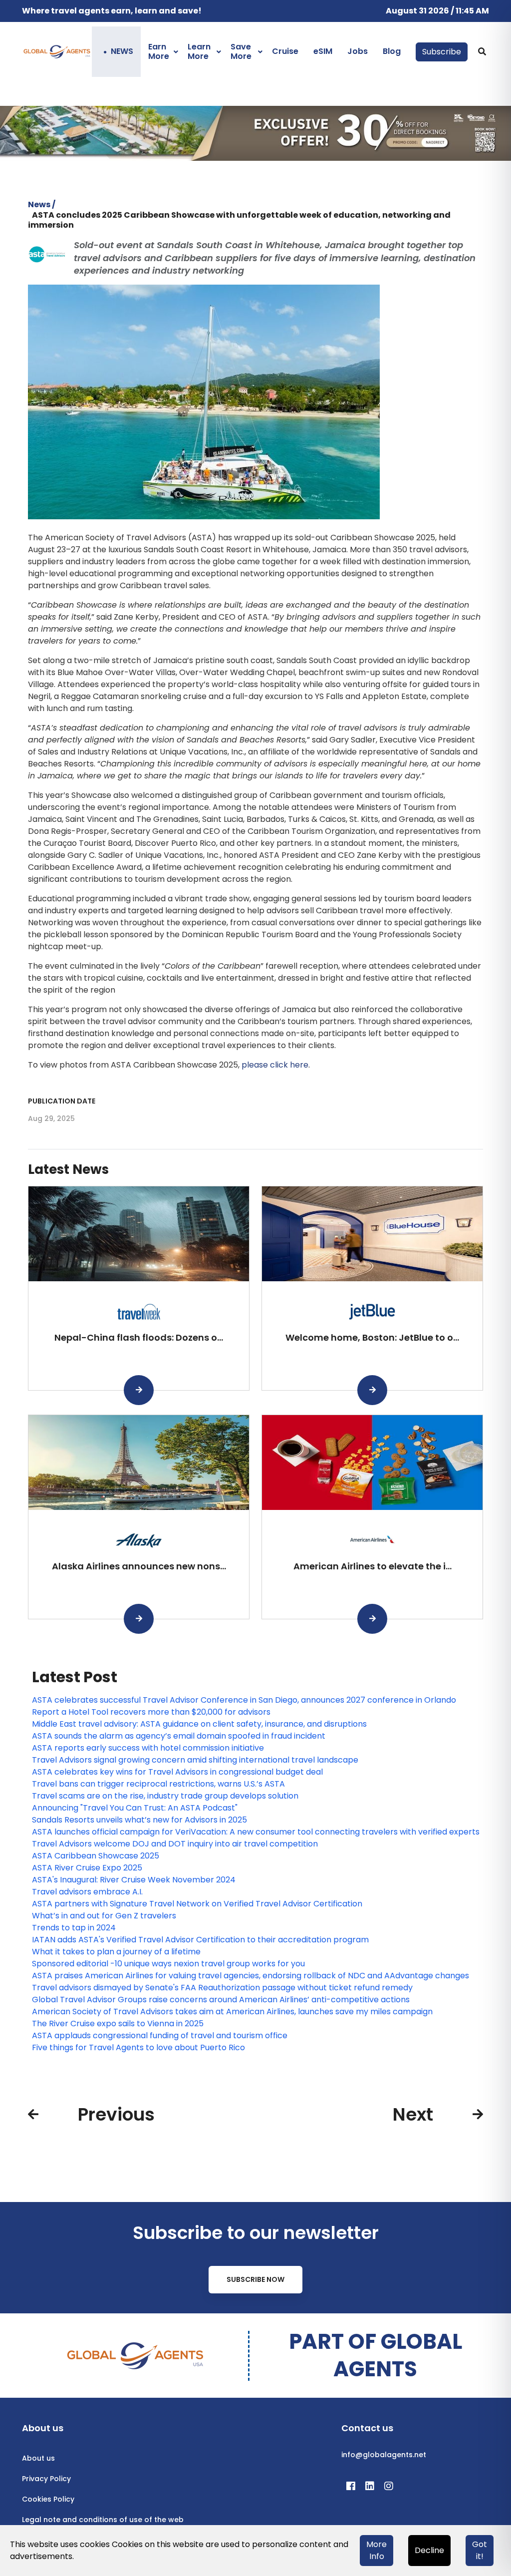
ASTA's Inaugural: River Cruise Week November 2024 (134, 1880)
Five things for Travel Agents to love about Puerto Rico (138, 2047)
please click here (275, 1065)
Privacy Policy (46, 2479)
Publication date (62, 1101)
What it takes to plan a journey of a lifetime (116, 1952)
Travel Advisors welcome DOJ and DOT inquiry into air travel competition (175, 1844)
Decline (429, 2550)
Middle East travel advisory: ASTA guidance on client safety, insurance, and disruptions (199, 1724)
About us (38, 2458)
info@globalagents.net (384, 2455)
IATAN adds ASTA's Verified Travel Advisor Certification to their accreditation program (200, 1940)
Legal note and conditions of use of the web (103, 2520)
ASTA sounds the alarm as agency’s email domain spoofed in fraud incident (179, 1736)
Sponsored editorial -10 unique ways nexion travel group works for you (168, 1964)
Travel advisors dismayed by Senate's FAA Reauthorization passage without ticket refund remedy (222, 1988)
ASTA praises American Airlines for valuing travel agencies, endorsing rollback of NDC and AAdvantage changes (251, 1976)
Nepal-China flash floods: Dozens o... (139, 1337)
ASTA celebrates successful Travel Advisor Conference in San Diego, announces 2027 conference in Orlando (244, 1700)
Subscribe (442, 52)
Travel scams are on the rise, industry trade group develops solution (165, 1796)
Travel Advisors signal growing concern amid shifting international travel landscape (195, 1760)
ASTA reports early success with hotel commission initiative (148, 1748)
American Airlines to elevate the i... (373, 1566)
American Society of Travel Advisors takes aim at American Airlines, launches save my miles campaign (232, 2012)
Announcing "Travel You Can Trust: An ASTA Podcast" (135, 1808)
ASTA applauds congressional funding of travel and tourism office (160, 2035)
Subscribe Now (255, 2279)
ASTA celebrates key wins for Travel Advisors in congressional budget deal (177, 1772)
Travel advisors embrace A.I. (87, 1892)
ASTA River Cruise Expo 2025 (87, 1868)
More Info (377, 2550)
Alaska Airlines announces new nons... (139, 1566)
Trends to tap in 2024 (74, 1928)
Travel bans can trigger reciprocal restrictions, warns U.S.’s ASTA (158, 1784)
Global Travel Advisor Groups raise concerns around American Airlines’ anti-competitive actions (221, 2000)
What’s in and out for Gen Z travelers (104, 1916)
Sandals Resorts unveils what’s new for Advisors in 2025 (139, 1820)
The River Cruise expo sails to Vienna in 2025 (118, 2024)
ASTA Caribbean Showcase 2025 (96, 1856)
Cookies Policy (48, 2499)
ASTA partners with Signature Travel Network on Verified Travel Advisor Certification (197, 1904)
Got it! (480, 2550)
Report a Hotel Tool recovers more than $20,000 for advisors (151, 1712)
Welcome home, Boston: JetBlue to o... (372, 1337)
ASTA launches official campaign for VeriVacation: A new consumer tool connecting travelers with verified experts (256, 1832)
